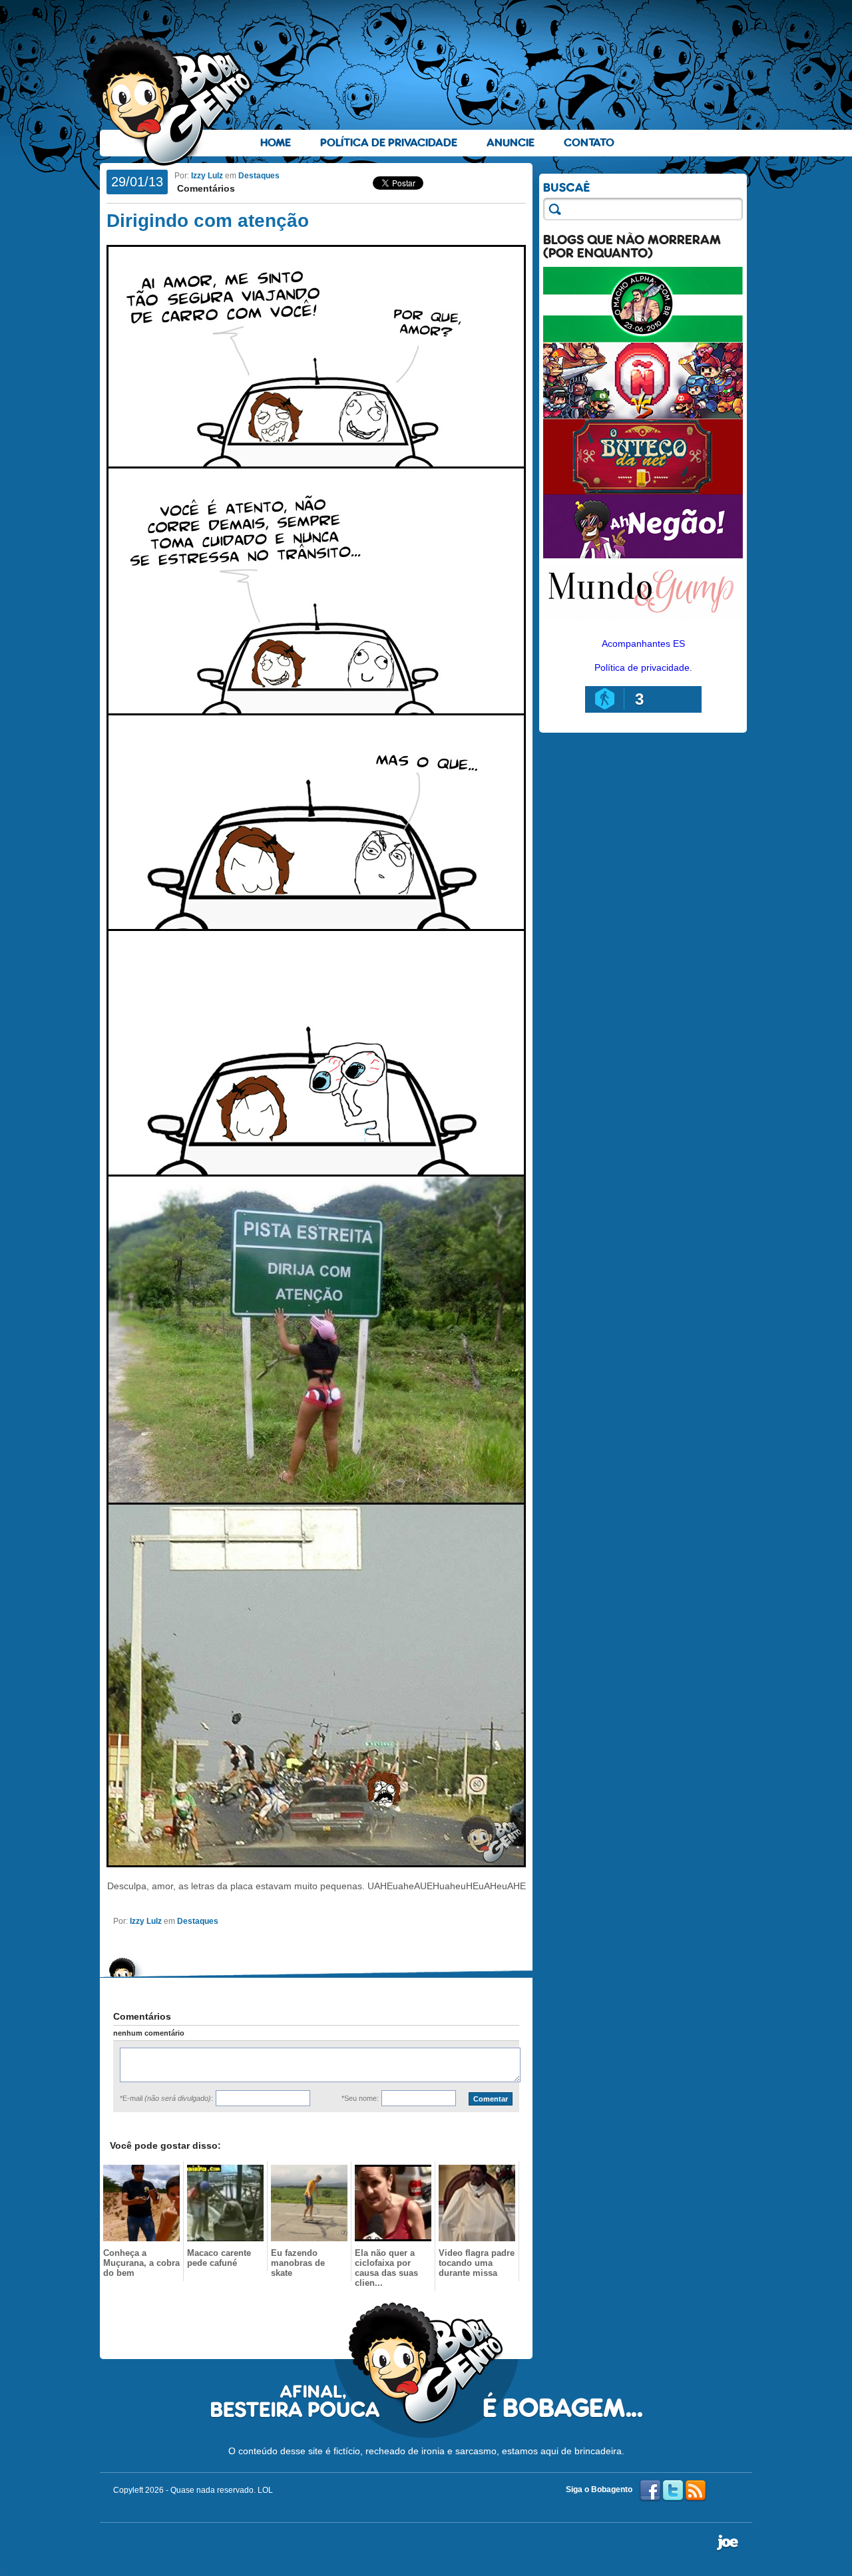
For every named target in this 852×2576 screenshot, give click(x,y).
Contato (589, 143)
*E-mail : (166, 2098)
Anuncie (511, 143)
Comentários (205, 188)
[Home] (170, 100)
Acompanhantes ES (643, 644)
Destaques (259, 176)
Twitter (673, 2491)
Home (276, 143)
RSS (696, 2491)
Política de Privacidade (389, 143)
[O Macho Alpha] (643, 339)
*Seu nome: (360, 2098)
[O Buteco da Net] (643, 491)
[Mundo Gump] (643, 622)
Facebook (650, 2491)
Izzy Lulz (207, 176)
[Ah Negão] (643, 555)
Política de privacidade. (643, 667)
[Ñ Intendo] (643, 415)
